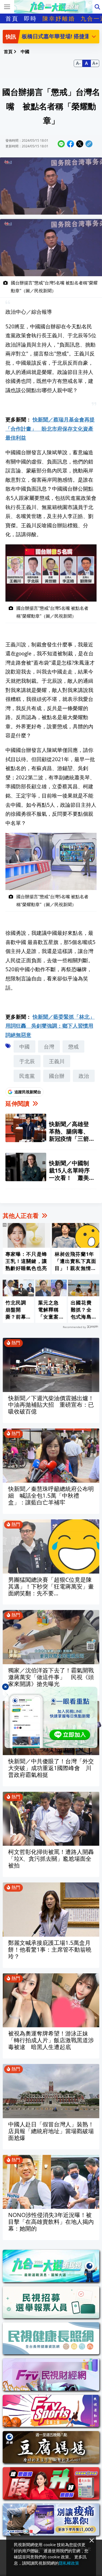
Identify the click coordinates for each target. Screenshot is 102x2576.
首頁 (12, 18)
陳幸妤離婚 (59, 18)
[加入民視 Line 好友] (51, 1717)
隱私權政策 (69, 2563)
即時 (30, 18)
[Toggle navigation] (7, 7)
